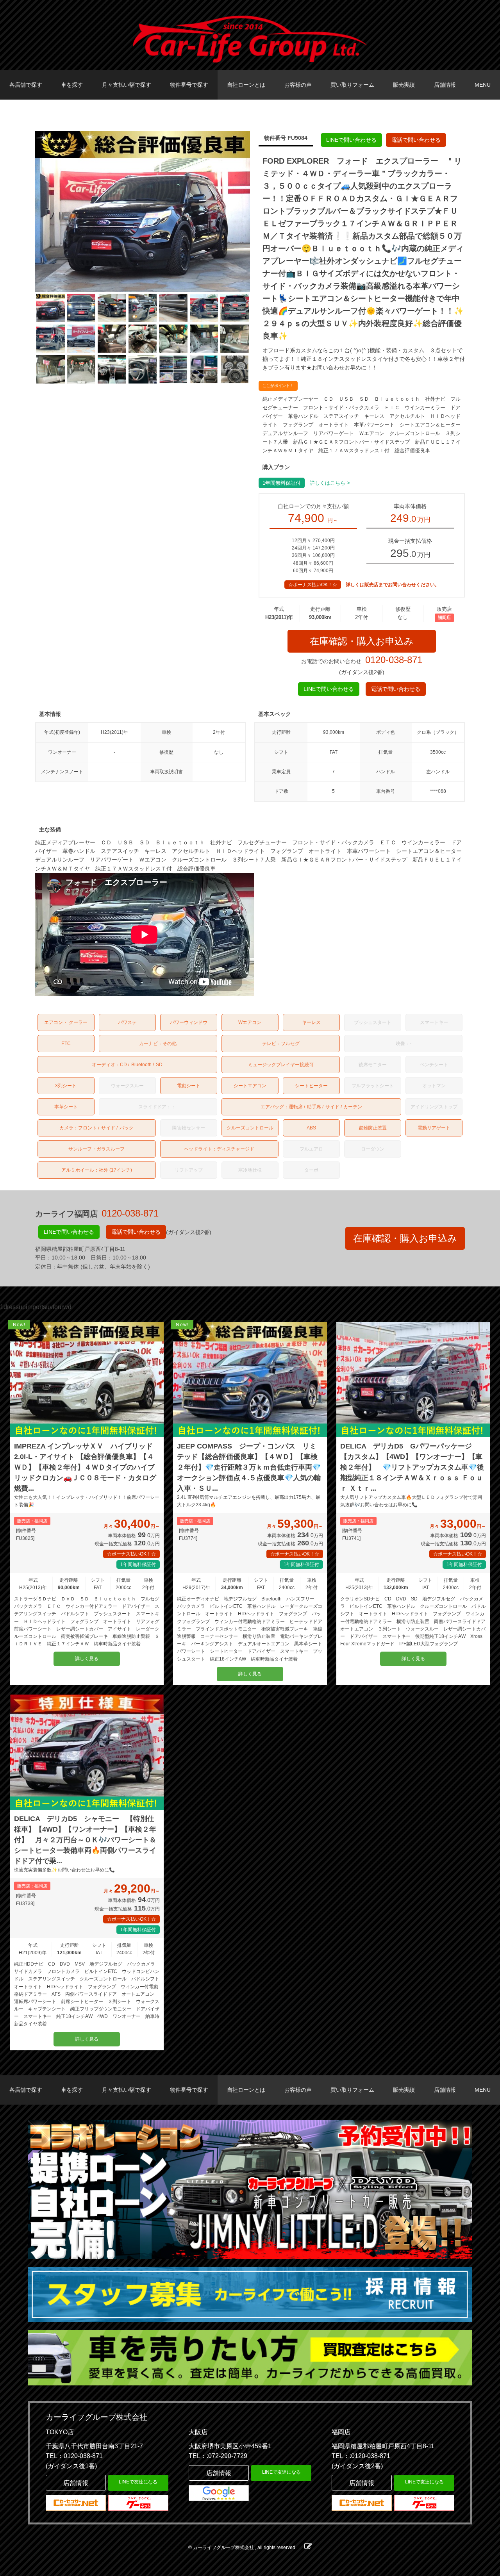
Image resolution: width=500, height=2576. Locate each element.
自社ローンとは (246, 85)
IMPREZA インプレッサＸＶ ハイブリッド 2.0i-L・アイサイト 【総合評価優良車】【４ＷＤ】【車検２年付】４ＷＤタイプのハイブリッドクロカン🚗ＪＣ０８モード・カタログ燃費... (87, 1467)
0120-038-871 (394, 660)
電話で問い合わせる (416, 140)
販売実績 (404, 85)
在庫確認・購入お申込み (362, 641)
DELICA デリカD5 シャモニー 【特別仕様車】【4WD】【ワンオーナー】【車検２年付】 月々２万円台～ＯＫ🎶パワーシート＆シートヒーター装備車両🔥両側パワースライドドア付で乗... (85, 1840)
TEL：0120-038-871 (74, 2456)
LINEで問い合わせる (351, 140)
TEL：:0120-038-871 (361, 2456)
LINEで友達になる (138, 2482)
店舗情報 (445, 85)
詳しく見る (87, 1659)
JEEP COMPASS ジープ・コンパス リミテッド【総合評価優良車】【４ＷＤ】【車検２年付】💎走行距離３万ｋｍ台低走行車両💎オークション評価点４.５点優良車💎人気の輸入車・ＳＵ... (249, 1467)
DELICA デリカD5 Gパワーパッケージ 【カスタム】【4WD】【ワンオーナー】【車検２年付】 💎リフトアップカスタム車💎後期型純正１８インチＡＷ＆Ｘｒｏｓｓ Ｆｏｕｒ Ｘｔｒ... (412, 1467)
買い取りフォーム (352, 85)
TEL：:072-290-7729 (218, 2456)
